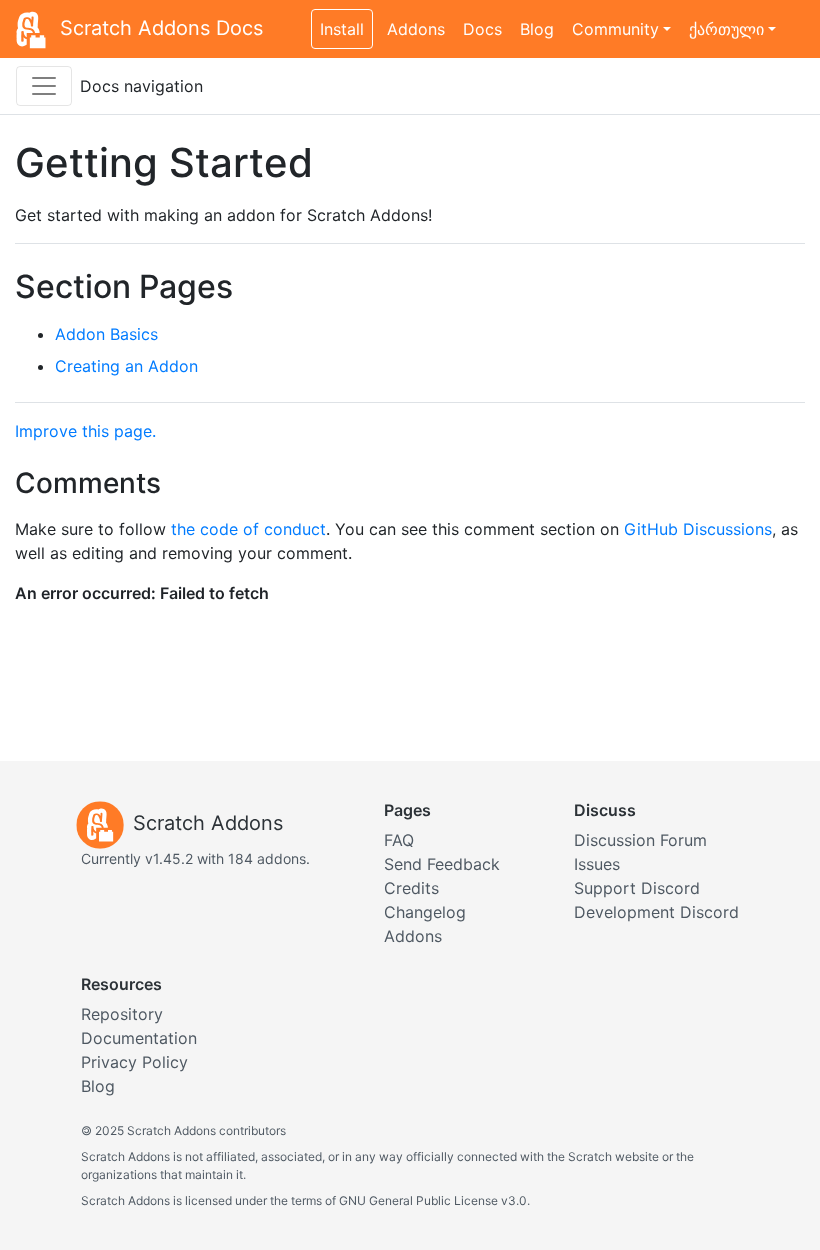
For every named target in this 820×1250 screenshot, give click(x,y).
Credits (411, 888)
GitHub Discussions (698, 529)
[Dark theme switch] (795, 18)
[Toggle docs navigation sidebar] (44, 86)
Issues (597, 864)
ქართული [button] (726, 29)
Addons (416, 29)
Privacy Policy (134, 1062)
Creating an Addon (126, 366)
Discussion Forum (640, 840)
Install (342, 29)
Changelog (425, 912)
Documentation (139, 1038)
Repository (122, 1014)
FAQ (399, 840)
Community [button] (615, 29)
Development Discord (656, 912)
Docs (482, 29)
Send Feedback (442, 864)
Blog (537, 29)
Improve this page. (85, 431)
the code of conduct (248, 529)
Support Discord (637, 888)
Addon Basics (106, 334)
